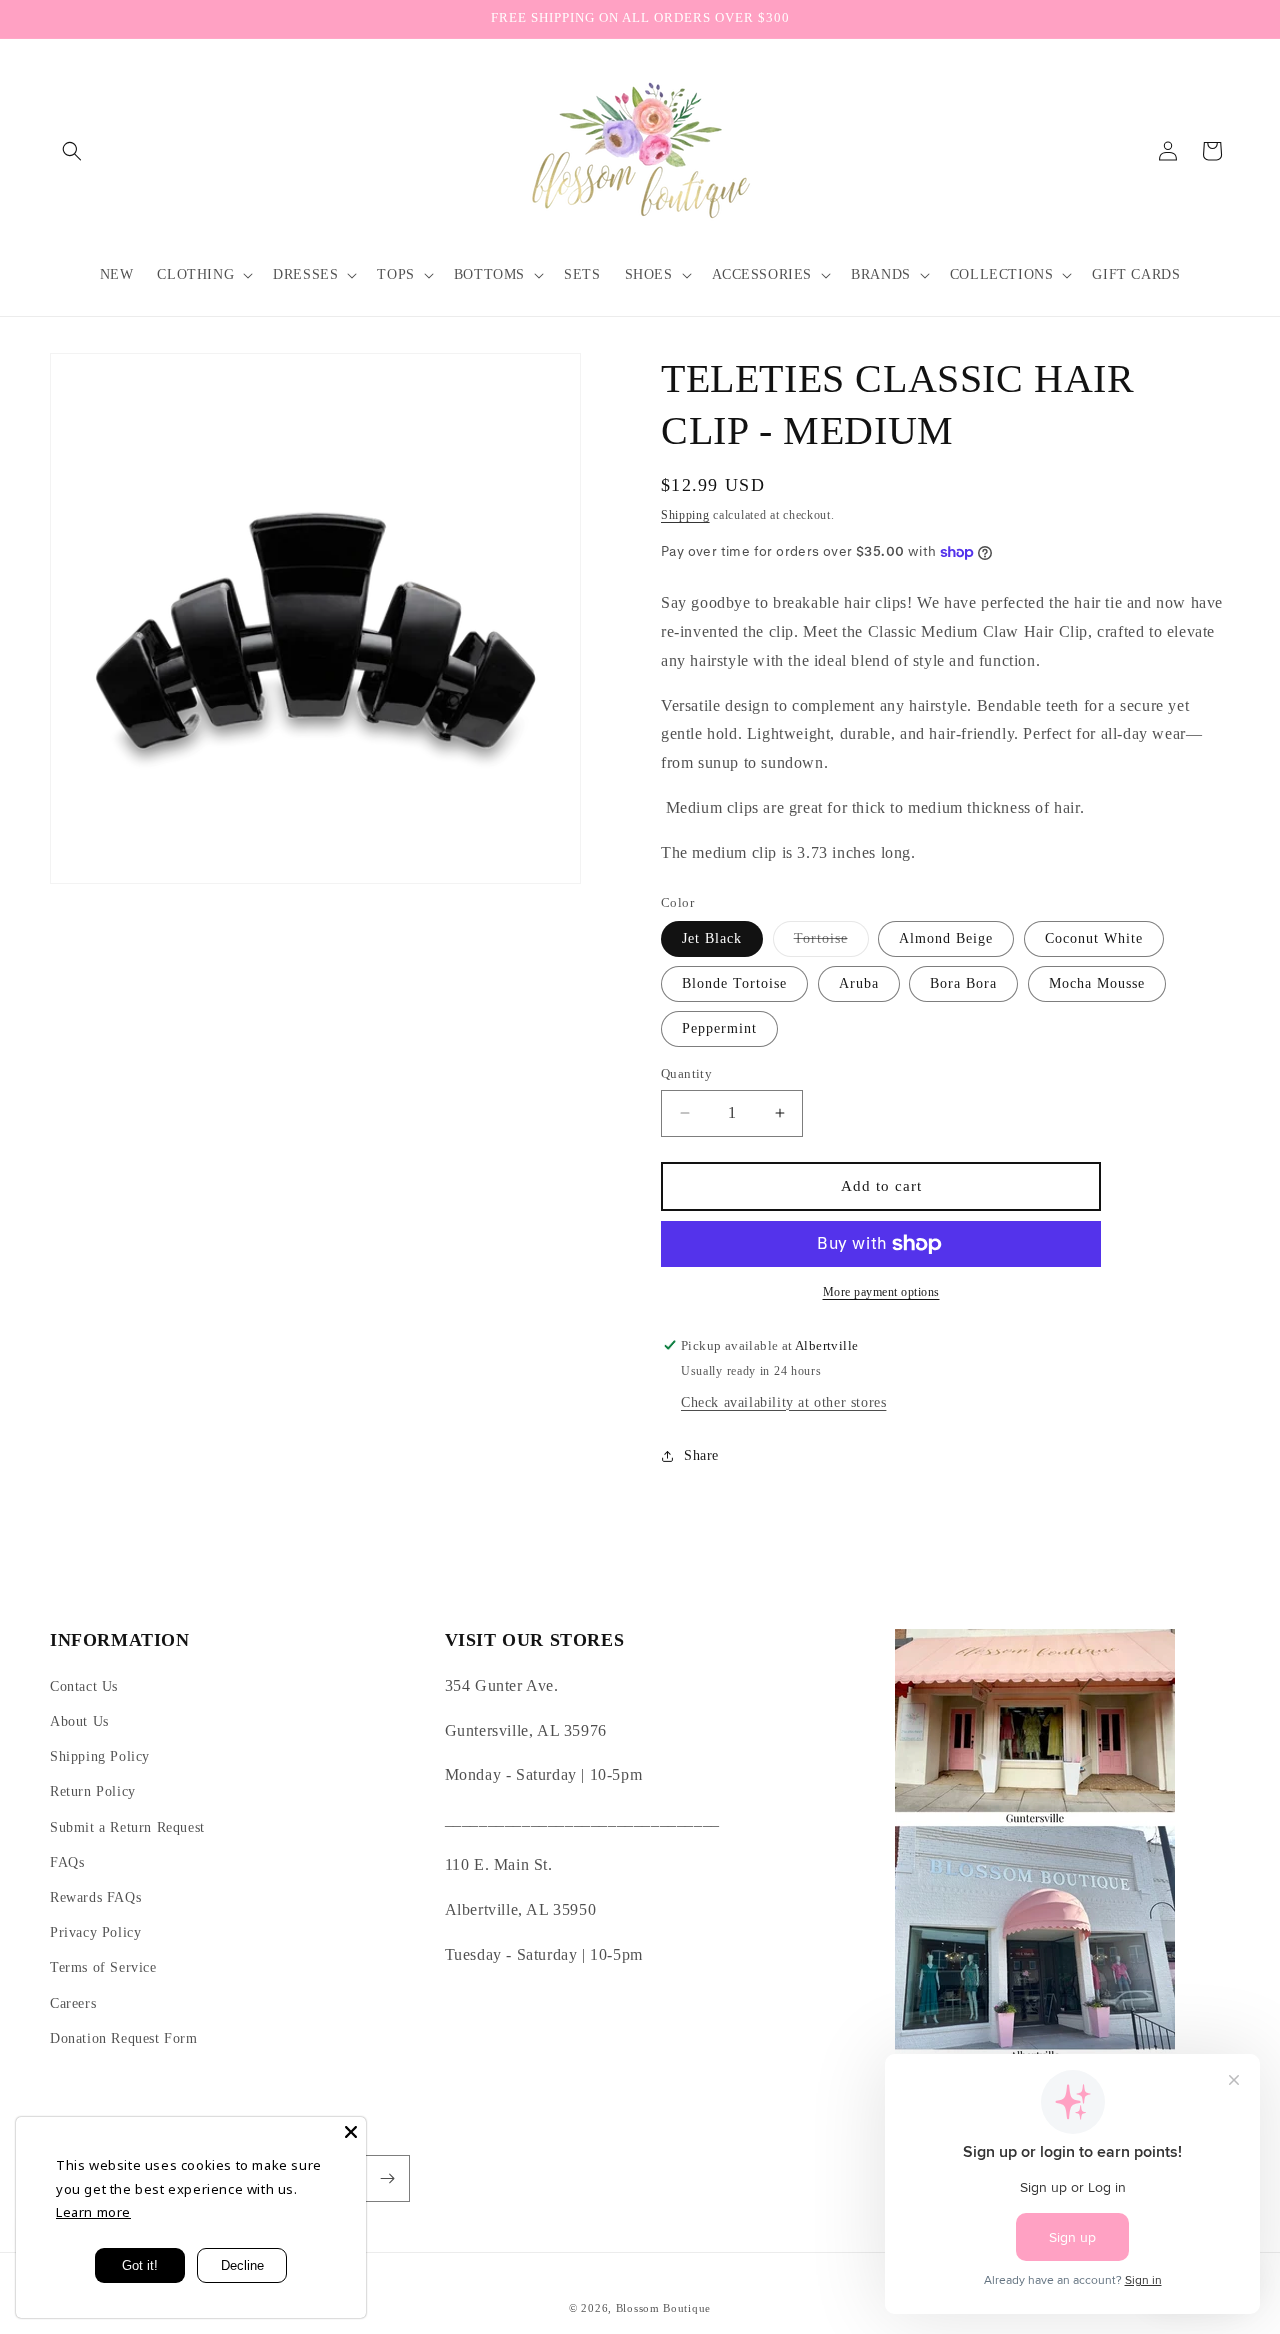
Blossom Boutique (663, 2308)
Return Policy (93, 1791)
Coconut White (1094, 938)
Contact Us (84, 1686)
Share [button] (701, 1455)
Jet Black (712, 938)
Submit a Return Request (127, 1827)
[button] (72, 151)
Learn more (93, 2212)
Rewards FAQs (95, 1897)
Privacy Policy (95, 1932)
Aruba (859, 983)
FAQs (67, 1862)
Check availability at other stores (783, 1402)
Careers (73, 2003)
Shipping (685, 515)
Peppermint (719, 1028)
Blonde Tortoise (734, 983)
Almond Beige (946, 938)
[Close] (351, 2132)
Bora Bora (963, 983)
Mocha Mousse (1097, 983)
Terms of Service (103, 1967)
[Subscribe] (387, 2178)
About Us (79, 1721)
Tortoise (831, 943)
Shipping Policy (100, 1756)
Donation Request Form (124, 2038)
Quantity (686, 1073)
